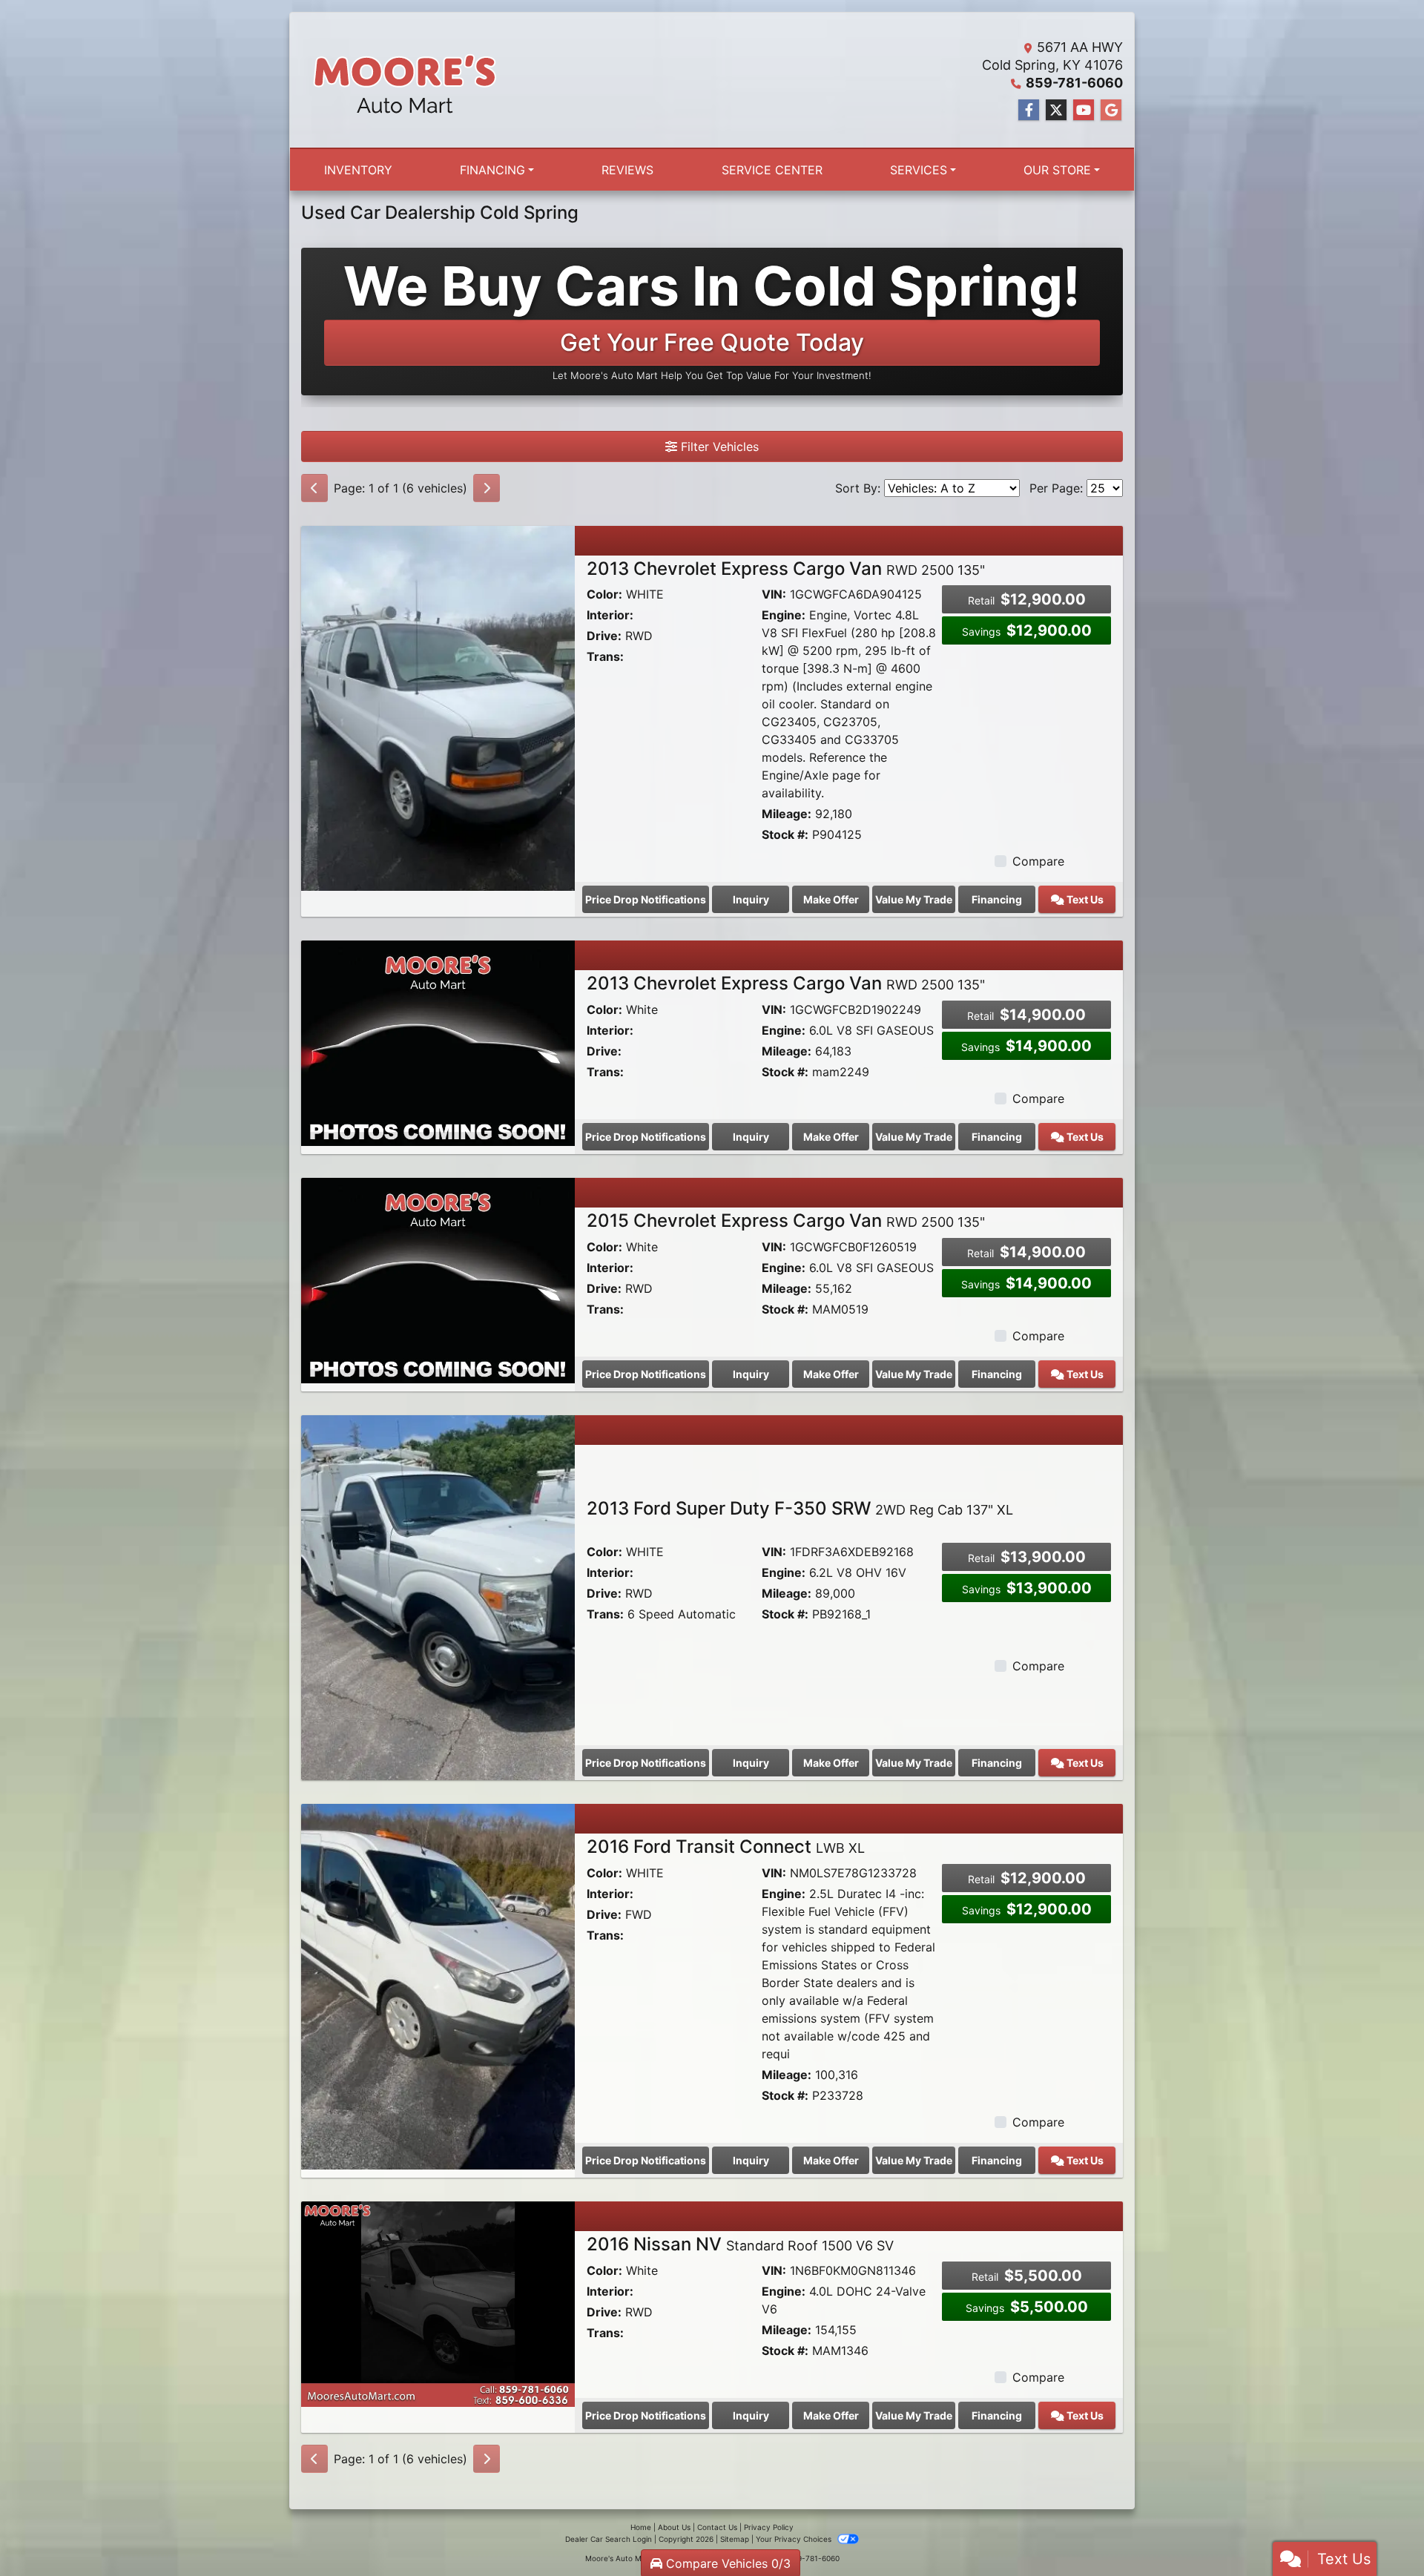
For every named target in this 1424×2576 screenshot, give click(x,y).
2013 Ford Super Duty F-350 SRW (800, 1508)
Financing (997, 899)
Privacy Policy (769, 2527)
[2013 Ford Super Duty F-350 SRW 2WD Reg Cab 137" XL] (438, 1597)
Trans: (605, 656)
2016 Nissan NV (740, 2244)
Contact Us (717, 2527)
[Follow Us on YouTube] (1084, 110)
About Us (674, 2527)
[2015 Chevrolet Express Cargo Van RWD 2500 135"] (438, 1279)
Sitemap (735, 2539)
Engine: (784, 615)
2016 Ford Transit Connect (726, 1847)
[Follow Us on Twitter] (1056, 110)
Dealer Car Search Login (609, 2539)
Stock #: (785, 834)
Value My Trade (914, 899)
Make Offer (831, 899)
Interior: (610, 615)
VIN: (774, 594)
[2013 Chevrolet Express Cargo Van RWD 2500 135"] (438, 707)
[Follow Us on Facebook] (1029, 110)
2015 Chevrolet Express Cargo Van (786, 1221)
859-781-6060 (1074, 83)
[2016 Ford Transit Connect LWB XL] (438, 1986)
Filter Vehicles (718, 447)
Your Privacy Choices (795, 2539)
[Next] (487, 488)
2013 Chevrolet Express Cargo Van (786, 569)
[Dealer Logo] (405, 80)
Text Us (1084, 899)
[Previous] (314, 488)
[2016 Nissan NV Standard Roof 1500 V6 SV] (438, 2303)
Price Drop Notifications (646, 899)
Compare (1038, 861)
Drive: (604, 636)
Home (641, 2527)
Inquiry (751, 899)
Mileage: (787, 814)
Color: (604, 594)
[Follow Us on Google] (1111, 110)
